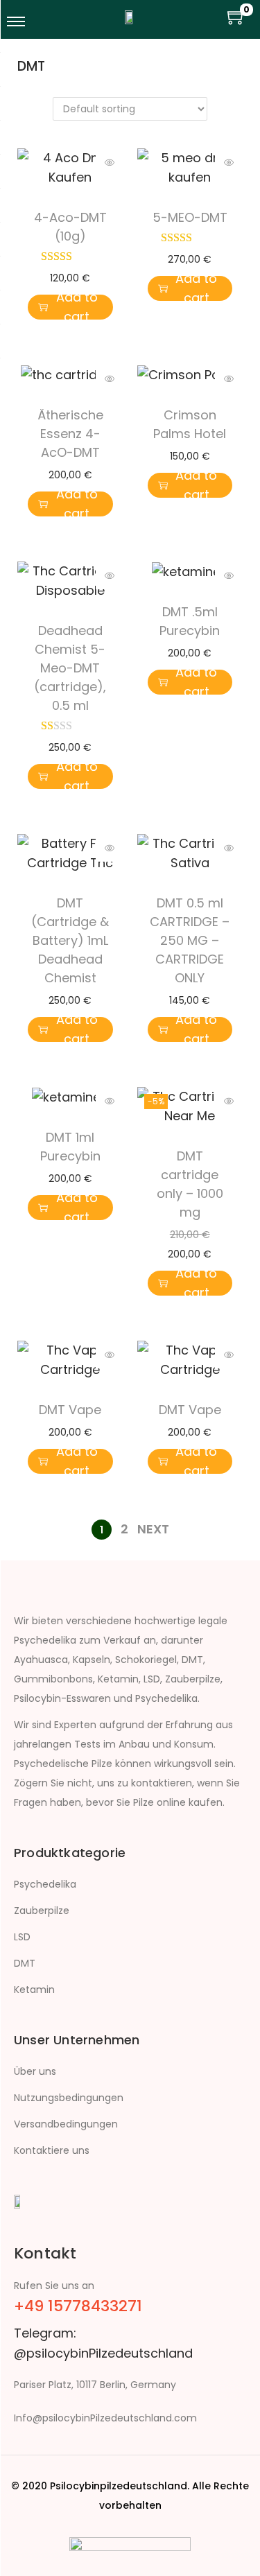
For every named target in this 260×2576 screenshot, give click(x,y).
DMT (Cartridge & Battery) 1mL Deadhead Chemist (70, 940)
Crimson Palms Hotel (190, 424)
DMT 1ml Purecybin (70, 1147)
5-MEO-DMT (190, 217)
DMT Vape (70, 1410)
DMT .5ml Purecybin (190, 621)
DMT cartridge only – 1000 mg (190, 1184)
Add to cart (77, 307)
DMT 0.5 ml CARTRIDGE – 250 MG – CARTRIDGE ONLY (190, 940)
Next (153, 1529)
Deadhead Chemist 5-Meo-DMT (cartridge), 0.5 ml (70, 668)
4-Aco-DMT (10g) (70, 227)
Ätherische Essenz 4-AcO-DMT (70, 434)
